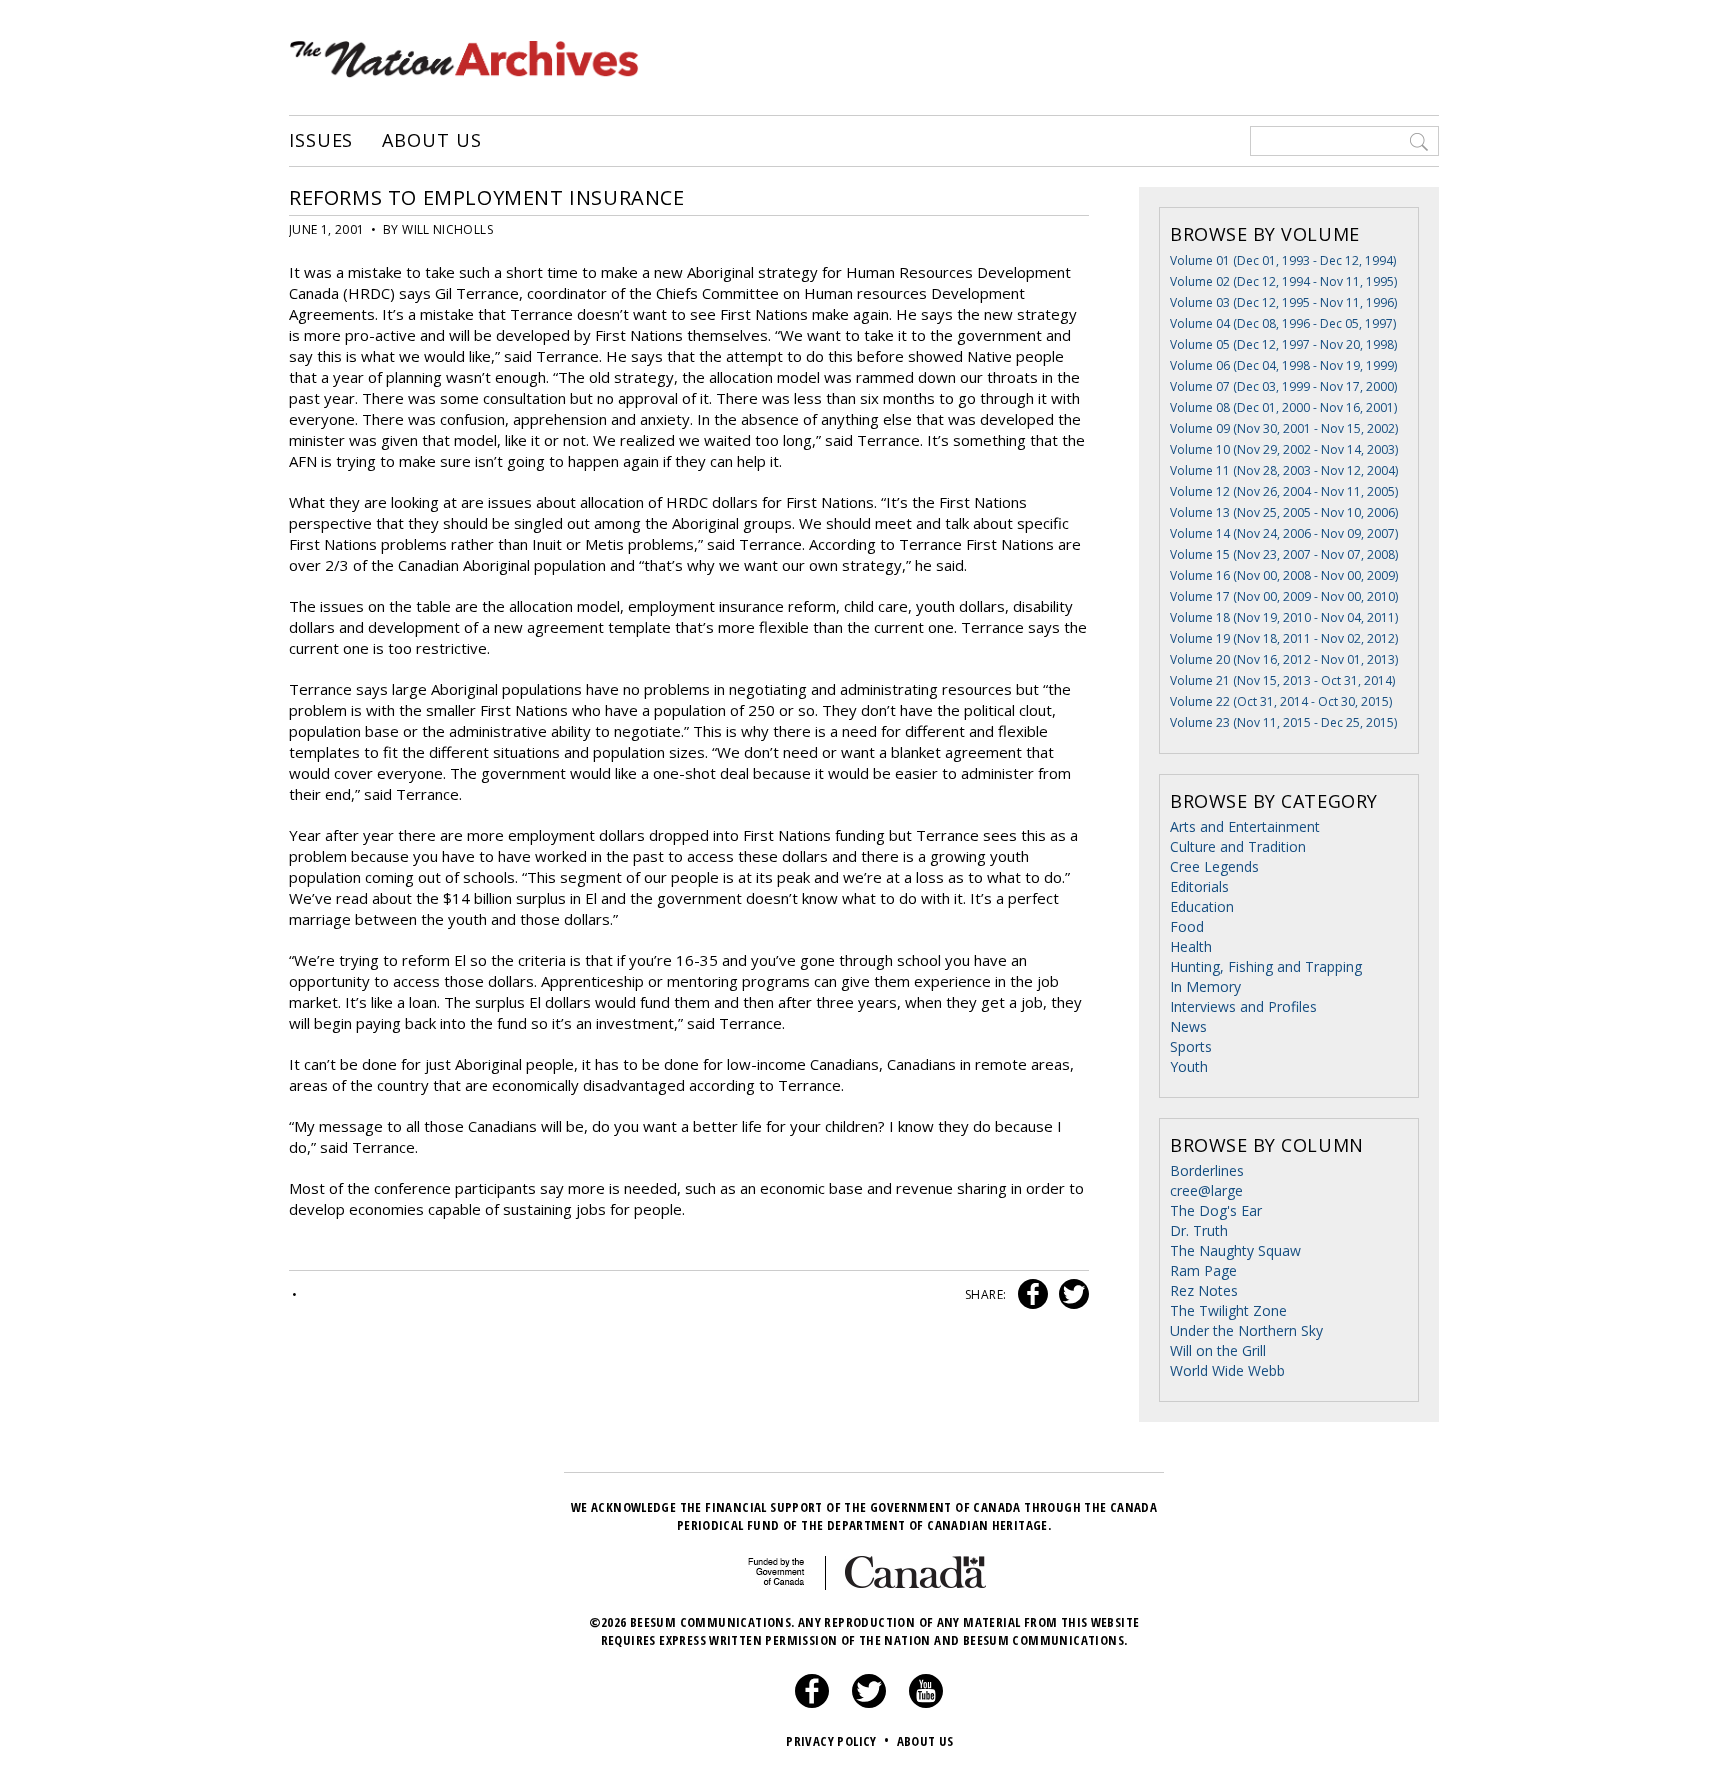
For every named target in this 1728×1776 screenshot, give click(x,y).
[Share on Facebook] (1030, 1294)
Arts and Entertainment (1245, 826)
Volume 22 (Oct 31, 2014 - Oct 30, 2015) (1281, 701)
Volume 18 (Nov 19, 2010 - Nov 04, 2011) (1284, 617)
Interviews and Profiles (1243, 1006)
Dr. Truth (1199, 1230)
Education (1202, 906)
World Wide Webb (1227, 1370)
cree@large (1206, 1190)
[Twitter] (869, 1703)
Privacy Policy (837, 1741)
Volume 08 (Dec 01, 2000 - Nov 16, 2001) (1283, 407)
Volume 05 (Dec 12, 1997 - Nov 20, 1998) (1283, 344)
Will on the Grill (1218, 1350)
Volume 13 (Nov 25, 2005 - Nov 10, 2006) (1284, 512)
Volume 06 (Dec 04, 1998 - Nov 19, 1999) (1283, 365)
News (1188, 1026)
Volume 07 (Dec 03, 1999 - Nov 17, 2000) (1283, 386)
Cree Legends (1214, 866)
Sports (1191, 1046)
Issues (321, 141)
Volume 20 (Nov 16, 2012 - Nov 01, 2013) (1284, 659)
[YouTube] (926, 1703)
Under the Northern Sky (1246, 1330)
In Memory (1205, 986)
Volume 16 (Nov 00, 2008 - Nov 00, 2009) (1284, 575)
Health (1191, 946)
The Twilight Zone (1228, 1310)
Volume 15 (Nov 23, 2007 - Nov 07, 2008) (1284, 554)
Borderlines (1207, 1170)
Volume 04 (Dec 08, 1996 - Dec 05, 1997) (1283, 323)
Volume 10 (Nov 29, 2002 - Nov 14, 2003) (1284, 449)
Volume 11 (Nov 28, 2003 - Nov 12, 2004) (1284, 470)
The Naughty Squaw (1235, 1250)
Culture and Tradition (1238, 846)
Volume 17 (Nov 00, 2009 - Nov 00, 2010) (1284, 596)
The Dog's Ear (1216, 1210)
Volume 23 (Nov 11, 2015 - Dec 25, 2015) (1283, 722)
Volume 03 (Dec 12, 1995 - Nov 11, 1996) (1283, 302)
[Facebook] (812, 1703)
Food (1187, 926)
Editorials (1199, 886)
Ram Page (1203, 1270)
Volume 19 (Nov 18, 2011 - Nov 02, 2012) (1284, 638)
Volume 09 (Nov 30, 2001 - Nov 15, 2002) (1284, 428)
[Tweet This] (1070, 1294)
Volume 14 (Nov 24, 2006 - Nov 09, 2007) (1284, 533)
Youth (1189, 1066)
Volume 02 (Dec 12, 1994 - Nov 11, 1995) (1283, 281)
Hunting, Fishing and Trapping (1266, 966)
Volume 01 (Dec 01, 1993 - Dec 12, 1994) (1283, 260)
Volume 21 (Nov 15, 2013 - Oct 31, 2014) (1282, 680)
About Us (431, 141)
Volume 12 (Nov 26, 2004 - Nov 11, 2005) (1284, 491)
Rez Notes (1204, 1290)
